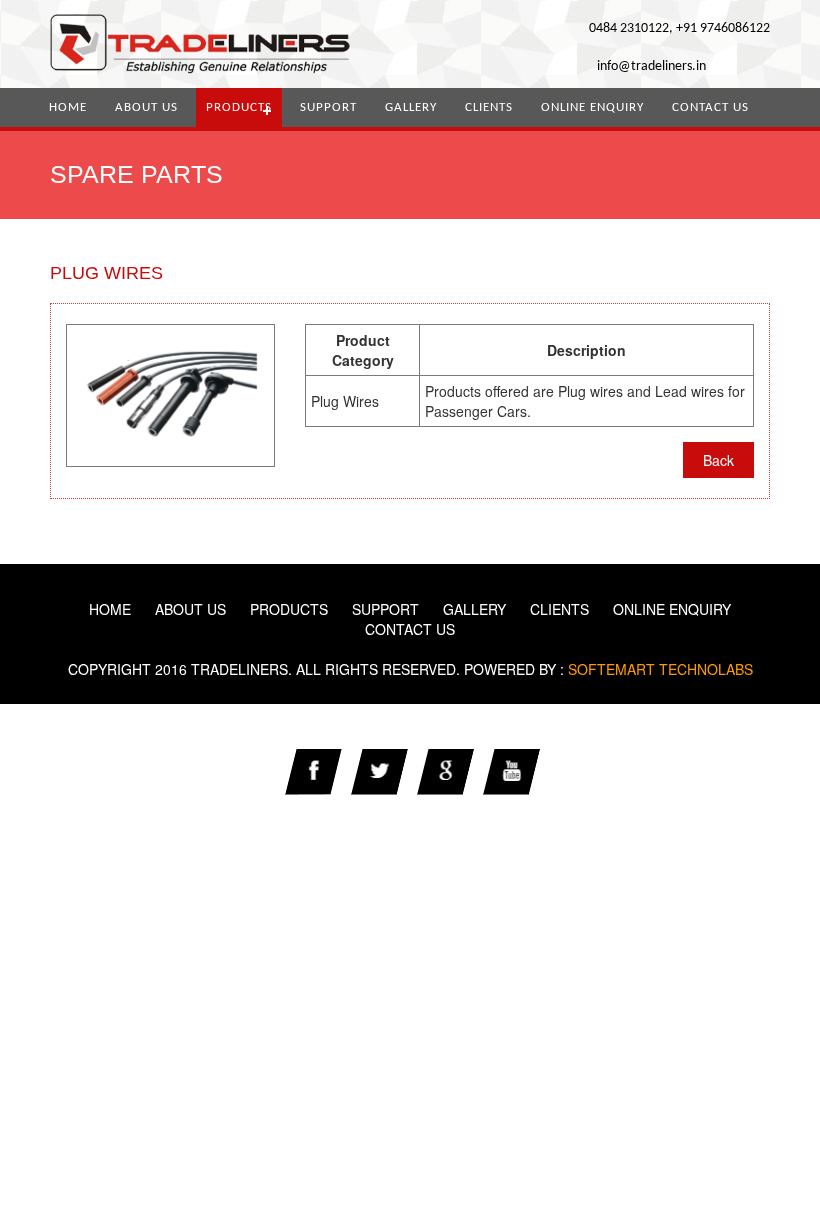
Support (328, 107)
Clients (489, 107)
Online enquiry (592, 107)
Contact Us (710, 107)
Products (239, 107)
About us (146, 107)
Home (68, 107)
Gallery (411, 107)
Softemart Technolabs (658, 669)
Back (718, 460)
